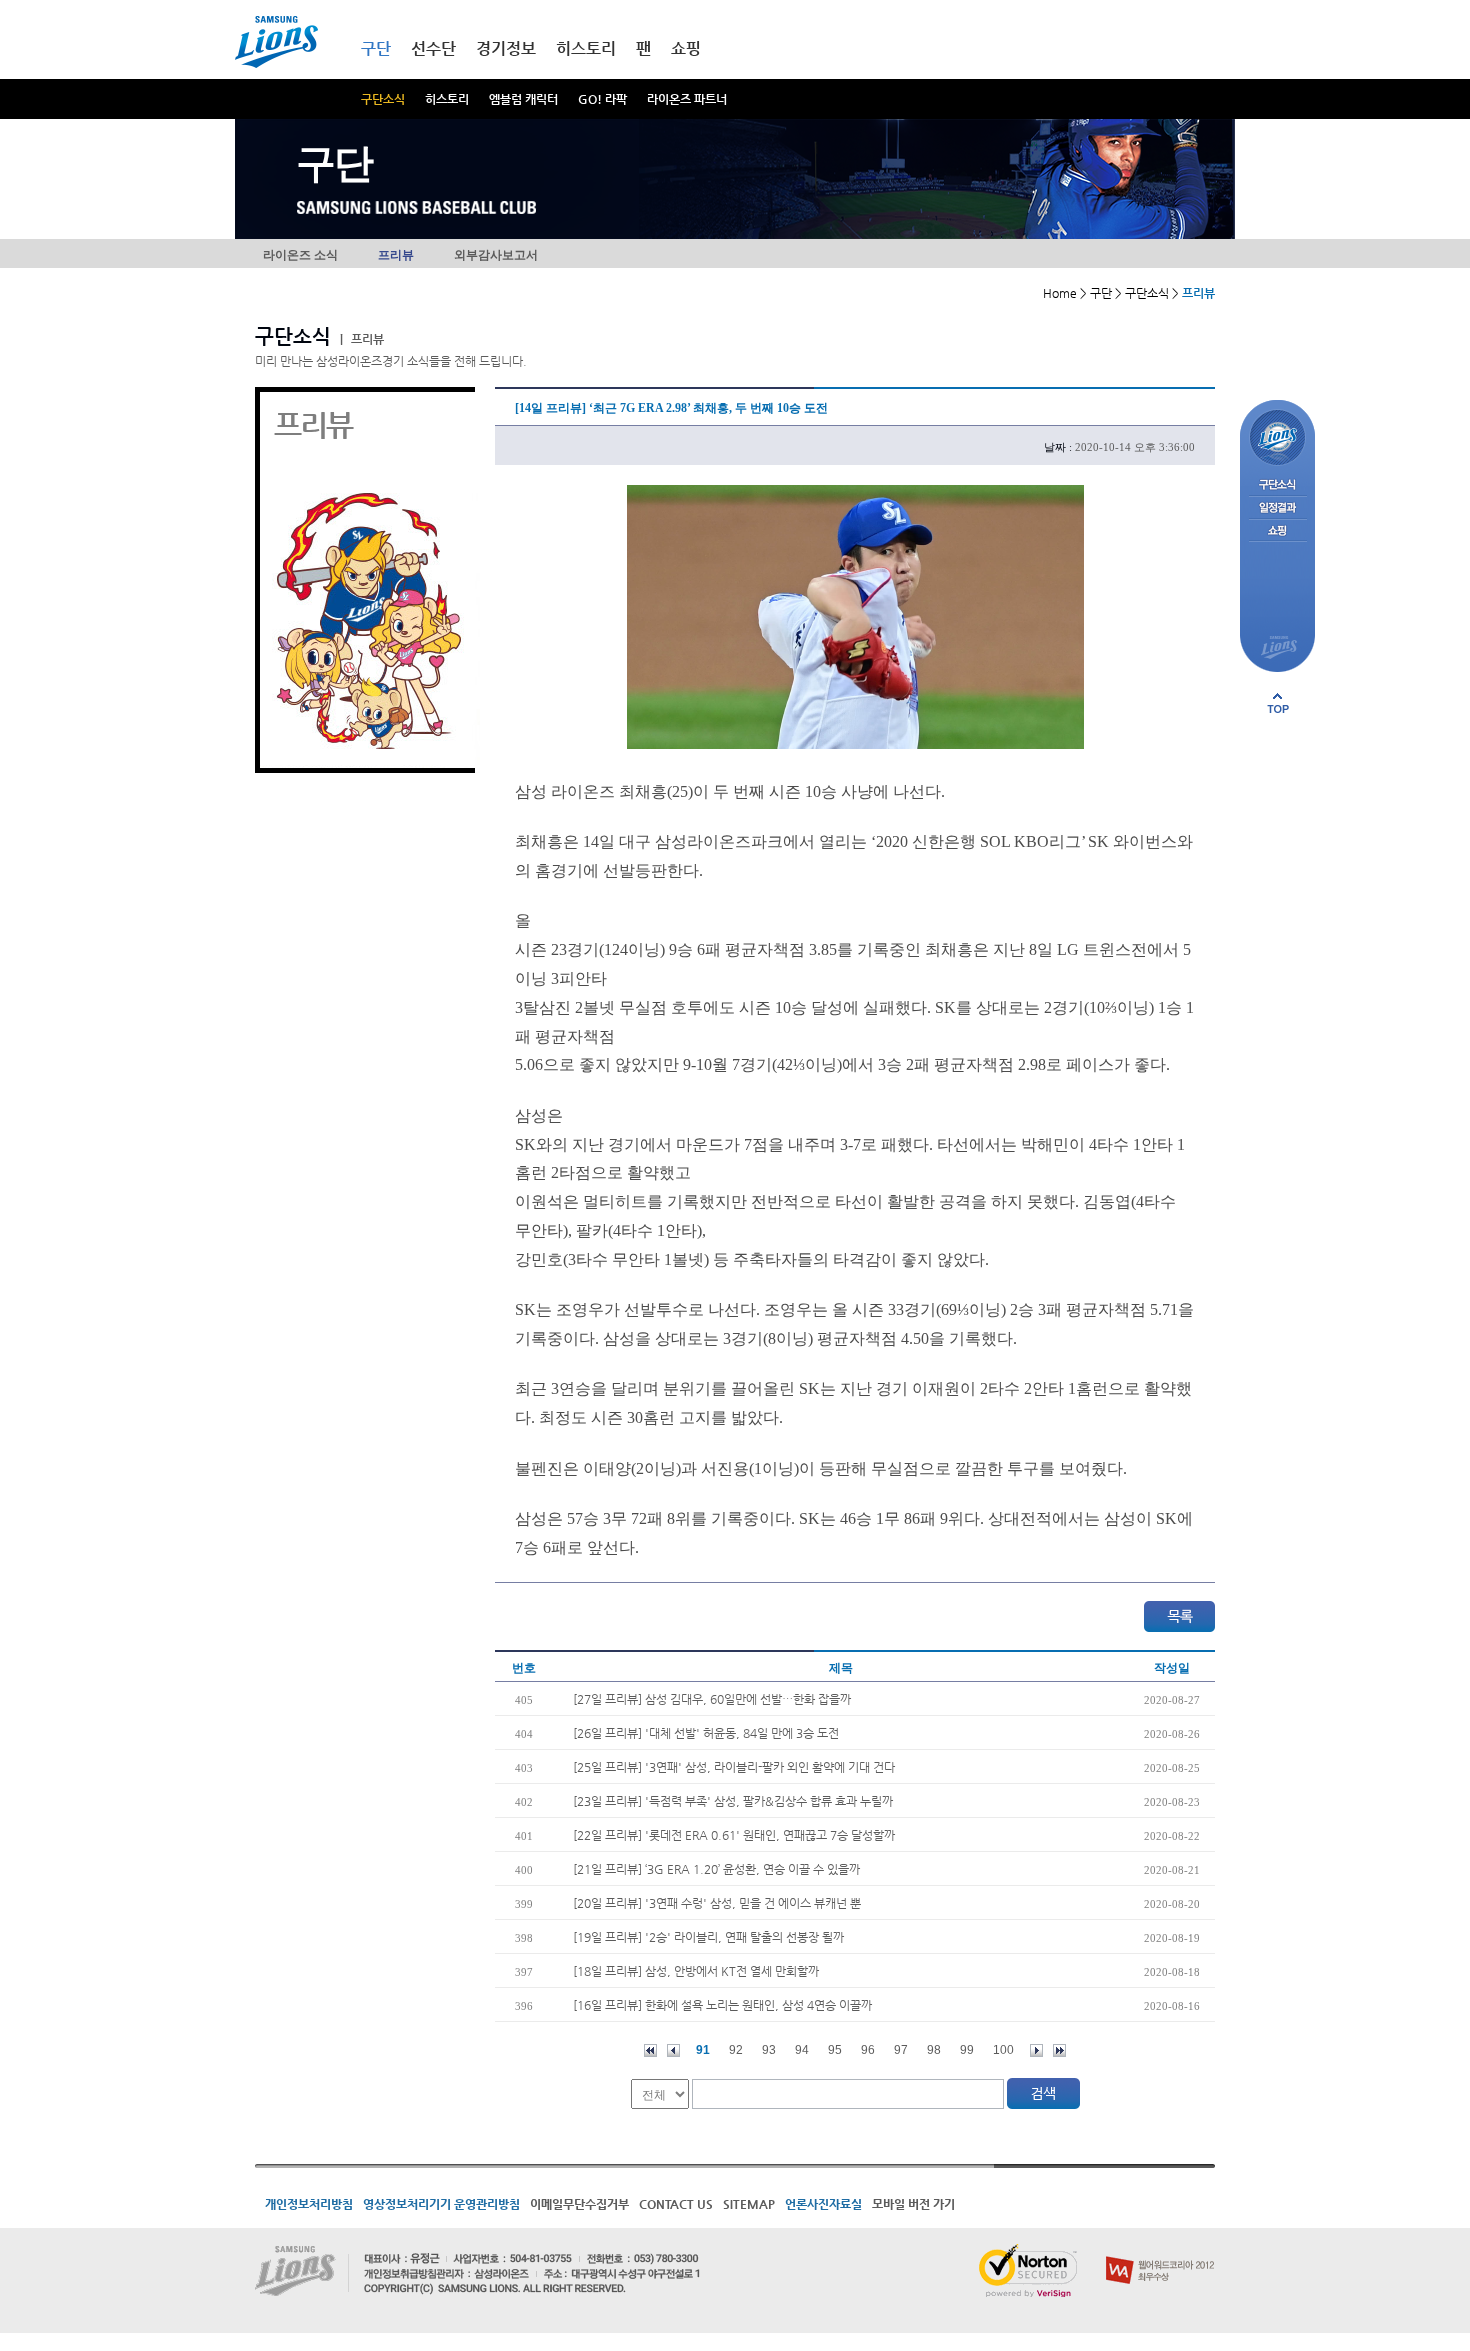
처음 (650, 2050)
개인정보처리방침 (309, 2204)
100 (1003, 2050)
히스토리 (447, 99)
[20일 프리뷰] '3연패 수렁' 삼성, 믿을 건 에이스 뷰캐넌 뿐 (717, 1903)
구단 (376, 48)
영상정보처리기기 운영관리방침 (441, 2204)
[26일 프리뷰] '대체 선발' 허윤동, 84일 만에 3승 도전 (706, 1733)
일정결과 (1277, 508)
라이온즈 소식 (300, 255)
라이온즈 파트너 (687, 99)
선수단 (433, 48)
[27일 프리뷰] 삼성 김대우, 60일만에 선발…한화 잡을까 (712, 1699)
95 (835, 2050)
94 (802, 2050)
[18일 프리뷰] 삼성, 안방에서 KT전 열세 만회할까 (696, 1971)
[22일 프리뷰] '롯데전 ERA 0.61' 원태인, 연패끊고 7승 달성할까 (734, 1835)
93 (769, 2050)
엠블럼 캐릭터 (523, 99)
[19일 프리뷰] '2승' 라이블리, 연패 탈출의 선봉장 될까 (708, 1937)
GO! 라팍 (602, 99)
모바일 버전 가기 (913, 2204)
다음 (1036, 2050)
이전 (673, 2050)
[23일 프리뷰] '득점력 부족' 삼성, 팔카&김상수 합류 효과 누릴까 (733, 1801)
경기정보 (506, 48)
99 (967, 2050)
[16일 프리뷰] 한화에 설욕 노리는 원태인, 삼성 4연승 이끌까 (722, 2005)
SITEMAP (749, 2204)
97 (901, 2050)
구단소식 (383, 99)
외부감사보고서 (496, 255)
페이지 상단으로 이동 (1278, 703)
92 (736, 2050)
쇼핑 (686, 48)
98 (934, 2050)
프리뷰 (396, 255)
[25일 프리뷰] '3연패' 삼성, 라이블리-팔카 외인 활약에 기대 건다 (734, 1767)
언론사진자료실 (823, 2204)
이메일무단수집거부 (579, 2204)
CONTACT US (676, 2204)
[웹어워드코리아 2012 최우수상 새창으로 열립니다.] (1160, 2252)
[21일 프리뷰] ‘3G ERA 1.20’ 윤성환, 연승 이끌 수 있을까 (716, 1869)
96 (868, 2050)
